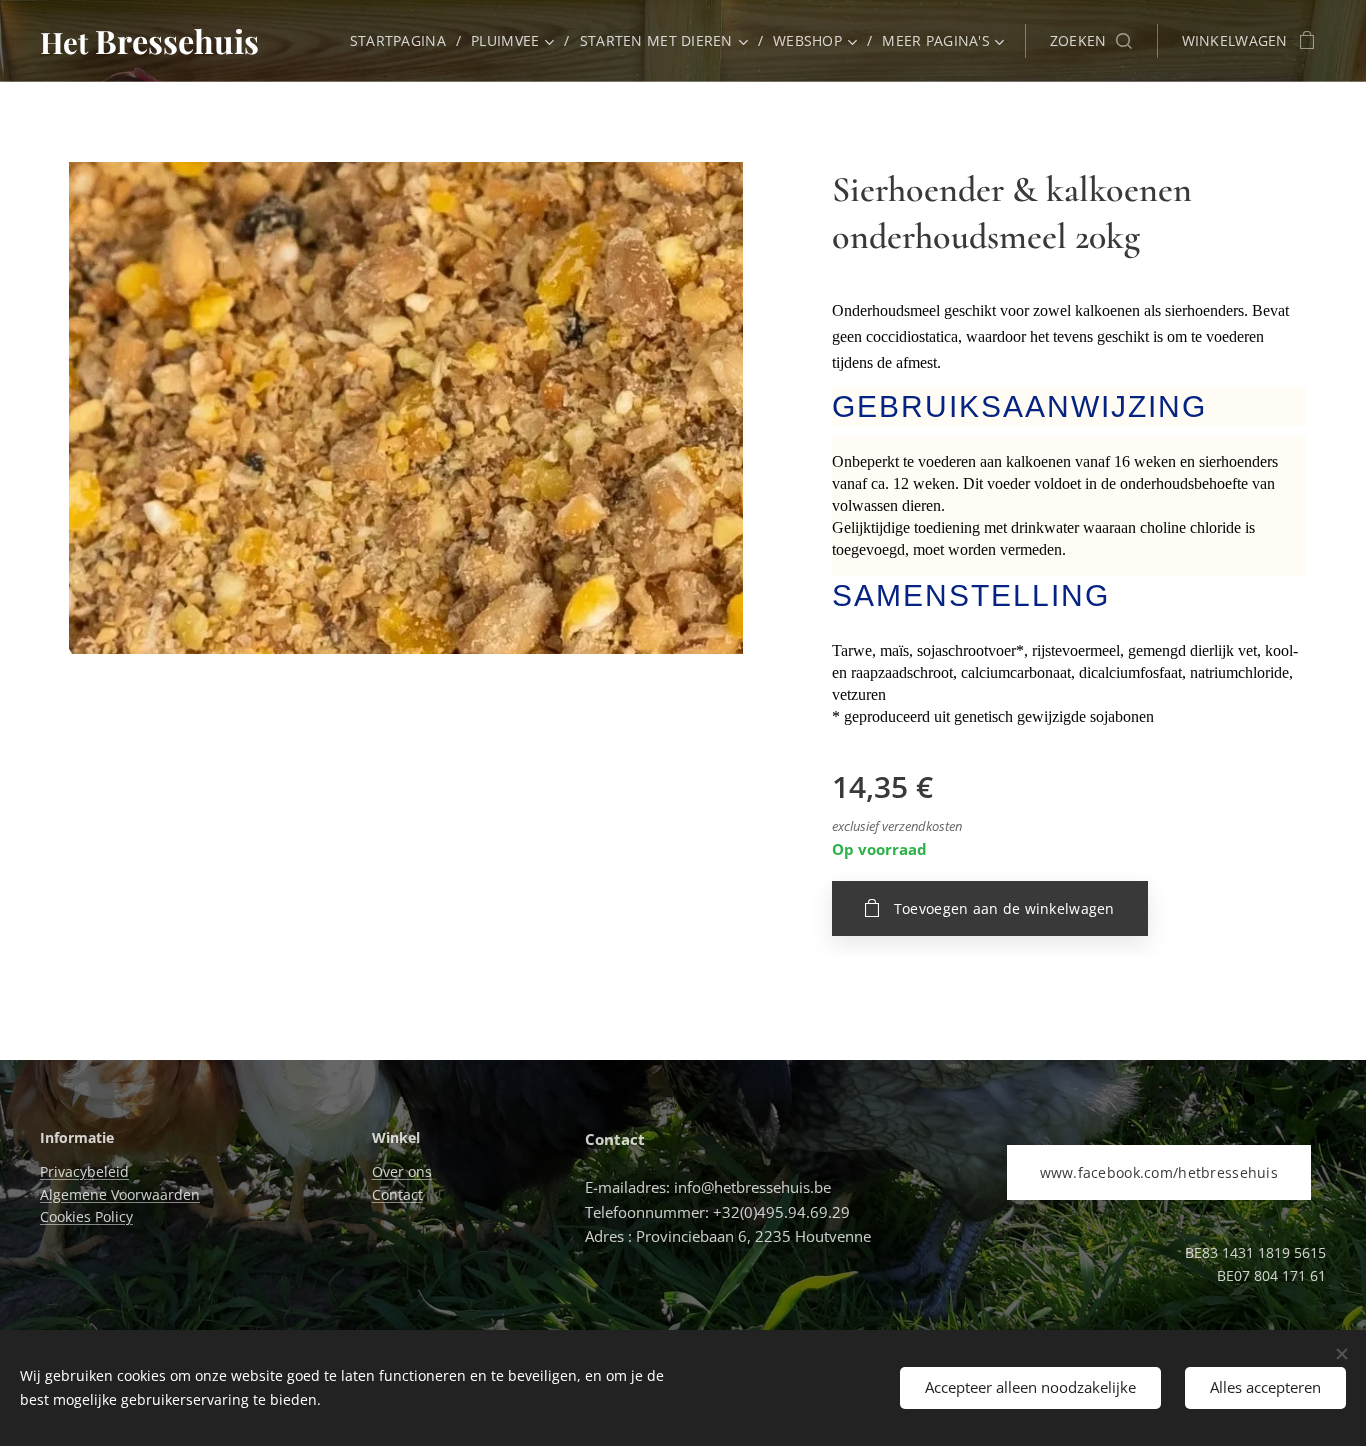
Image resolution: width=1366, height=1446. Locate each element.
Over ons (402, 1171)
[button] (1091, 41)
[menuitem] (403, 41)
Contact (397, 1194)
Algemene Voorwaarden (120, 1194)
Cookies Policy (86, 1216)
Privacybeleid (84, 1171)
